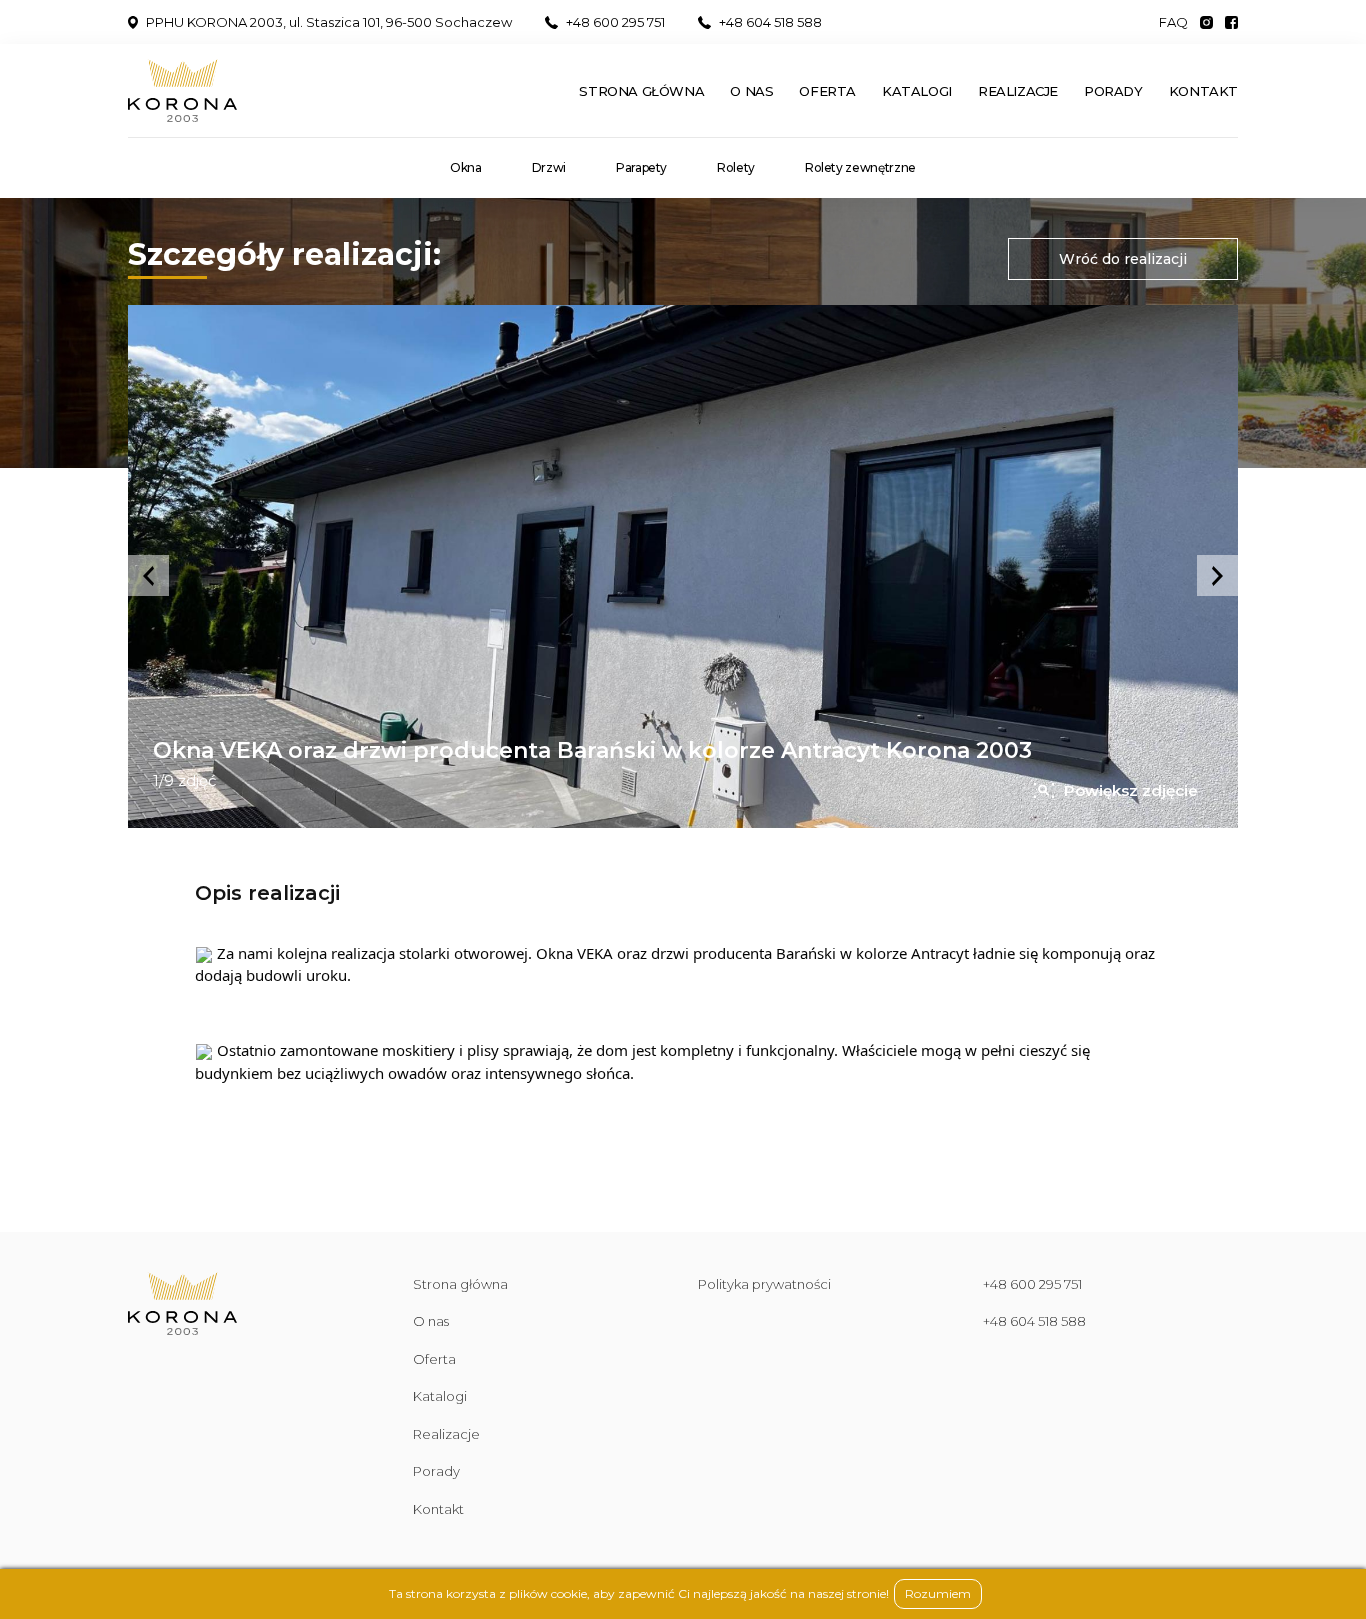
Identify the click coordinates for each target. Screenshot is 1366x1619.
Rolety (736, 168)
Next (1217, 575)
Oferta (827, 91)
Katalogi (917, 91)
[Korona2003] (182, 90)
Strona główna (641, 91)
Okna (466, 168)
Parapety (641, 168)
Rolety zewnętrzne (860, 168)
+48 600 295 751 (615, 22)
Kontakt (1203, 91)
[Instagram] (1206, 22)
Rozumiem (938, 1593)
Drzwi (549, 168)
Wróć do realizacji (1123, 259)
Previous (148, 575)
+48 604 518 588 (770, 22)
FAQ (1173, 22)
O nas (751, 91)
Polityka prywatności (764, 1284)
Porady (1113, 91)
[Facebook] (1231, 22)
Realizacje (1018, 91)
